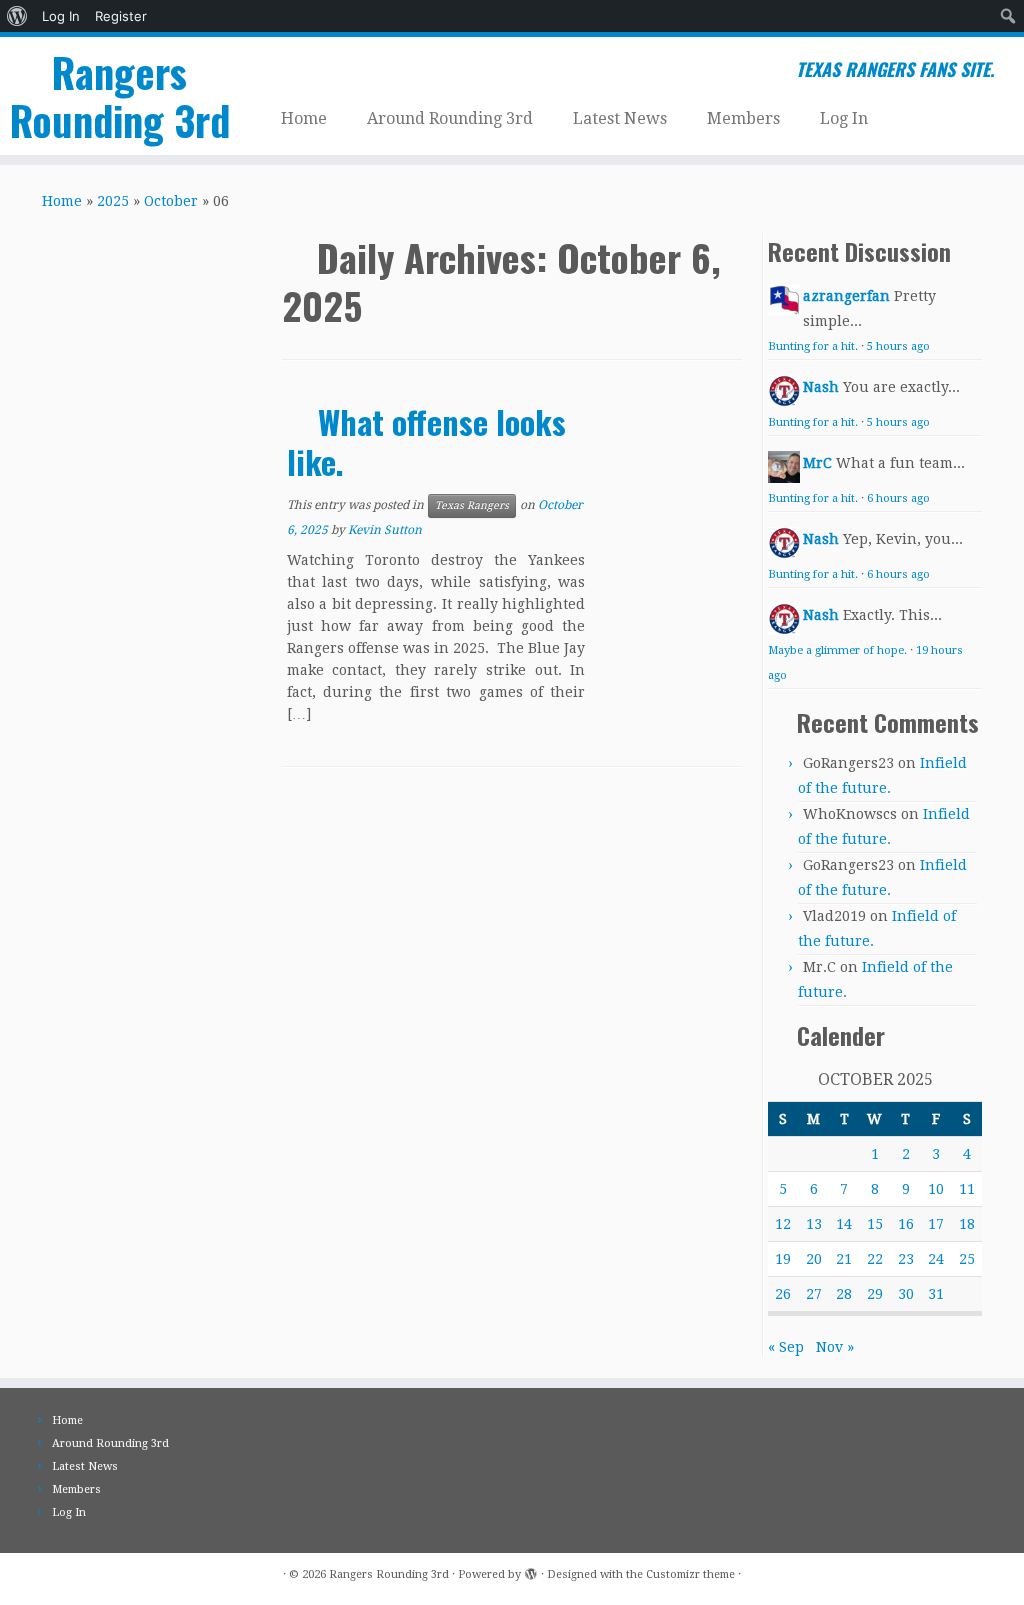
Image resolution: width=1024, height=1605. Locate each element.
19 (783, 1259)
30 (906, 1294)
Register (121, 16)
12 (783, 1224)
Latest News (620, 118)
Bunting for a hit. (813, 346)
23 (906, 1259)
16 (906, 1224)
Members (743, 118)
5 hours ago (898, 346)
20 (814, 1259)
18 (967, 1224)
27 (814, 1294)
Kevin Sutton (385, 530)
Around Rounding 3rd (450, 118)
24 (936, 1259)
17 (936, 1224)
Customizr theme (690, 1574)
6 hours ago (898, 498)
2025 (113, 201)
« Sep (786, 1347)
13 (814, 1224)
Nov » (835, 1347)
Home (304, 118)
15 (875, 1224)
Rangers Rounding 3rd (120, 96)
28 (844, 1294)
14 (844, 1224)
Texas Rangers (472, 505)
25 (967, 1259)
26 (783, 1294)
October (171, 201)
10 (936, 1189)
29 (875, 1294)
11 (967, 1189)
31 (936, 1294)
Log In (61, 16)
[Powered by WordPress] (531, 1571)
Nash (821, 387)
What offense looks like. (426, 441)
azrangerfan (846, 296)
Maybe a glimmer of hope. (837, 650)
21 (844, 1259)
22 (875, 1259)
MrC (817, 463)
